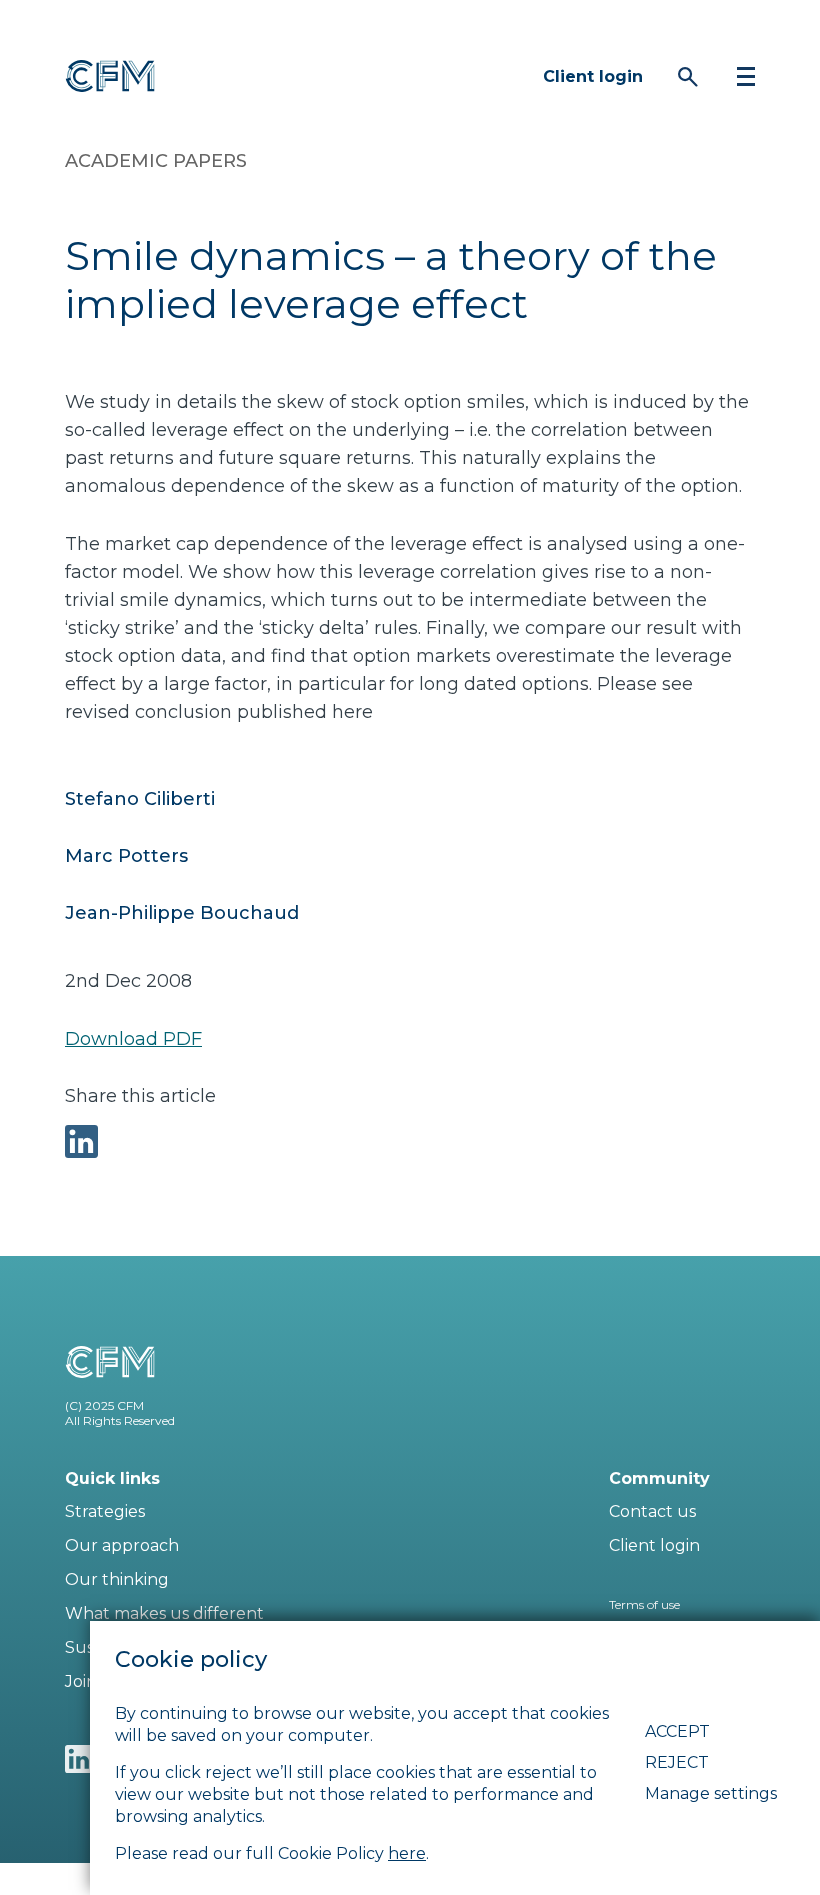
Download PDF (133, 1039)
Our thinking (117, 1579)
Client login (593, 76)
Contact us (652, 1511)
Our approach (122, 1545)
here (407, 1853)
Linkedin (79, 1759)
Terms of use (644, 1604)
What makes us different (164, 1613)
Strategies (105, 1511)
